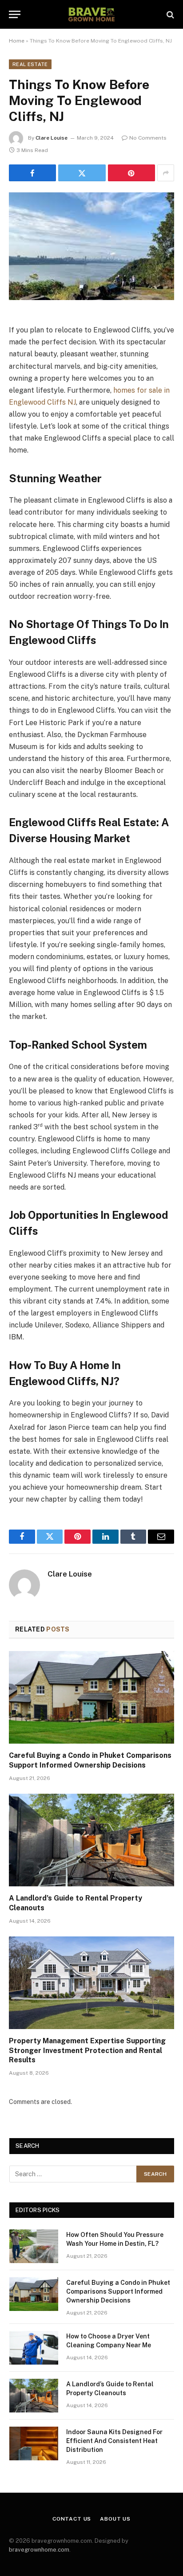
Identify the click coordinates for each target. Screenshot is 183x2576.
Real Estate (30, 64)
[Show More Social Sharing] (166, 173)
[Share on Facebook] (32, 173)
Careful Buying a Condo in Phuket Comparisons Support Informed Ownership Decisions (118, 2291)
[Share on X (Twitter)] (82, 173)
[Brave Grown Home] (91, 14)
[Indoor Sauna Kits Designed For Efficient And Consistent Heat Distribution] (34, 2443)
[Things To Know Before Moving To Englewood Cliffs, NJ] (91, 246)
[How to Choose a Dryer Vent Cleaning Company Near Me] (34, 2348)
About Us (115, 2519)
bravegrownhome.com (39, 2550)
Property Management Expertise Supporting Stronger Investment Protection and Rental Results (87, 2051)
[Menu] (15, 14)
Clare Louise (52, 138)
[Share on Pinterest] (131, 173)
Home (17, 41)
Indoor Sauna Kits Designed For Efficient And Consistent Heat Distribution (114, 2441)
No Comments (148, 138)
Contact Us (72, 2519)
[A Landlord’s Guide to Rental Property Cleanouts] (91, 1840)
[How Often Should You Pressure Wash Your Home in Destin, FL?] (34, 2246)
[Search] (169, 14)
